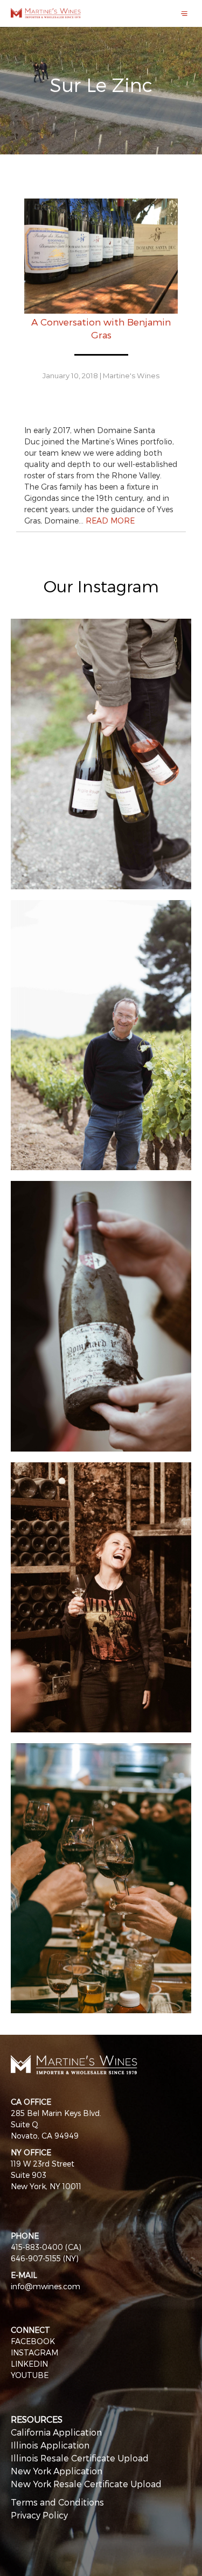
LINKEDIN (29, 2364)
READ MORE (110, 521)
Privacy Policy (39, 2515)
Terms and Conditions (57, 2502)
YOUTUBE (30, 2375)
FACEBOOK (33, 2341)
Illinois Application (50, 2445)
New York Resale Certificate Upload (86, 2484)
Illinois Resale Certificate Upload (80, 2458)
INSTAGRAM (34, 2352)
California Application (56, 2432)
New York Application (57, 2471)
